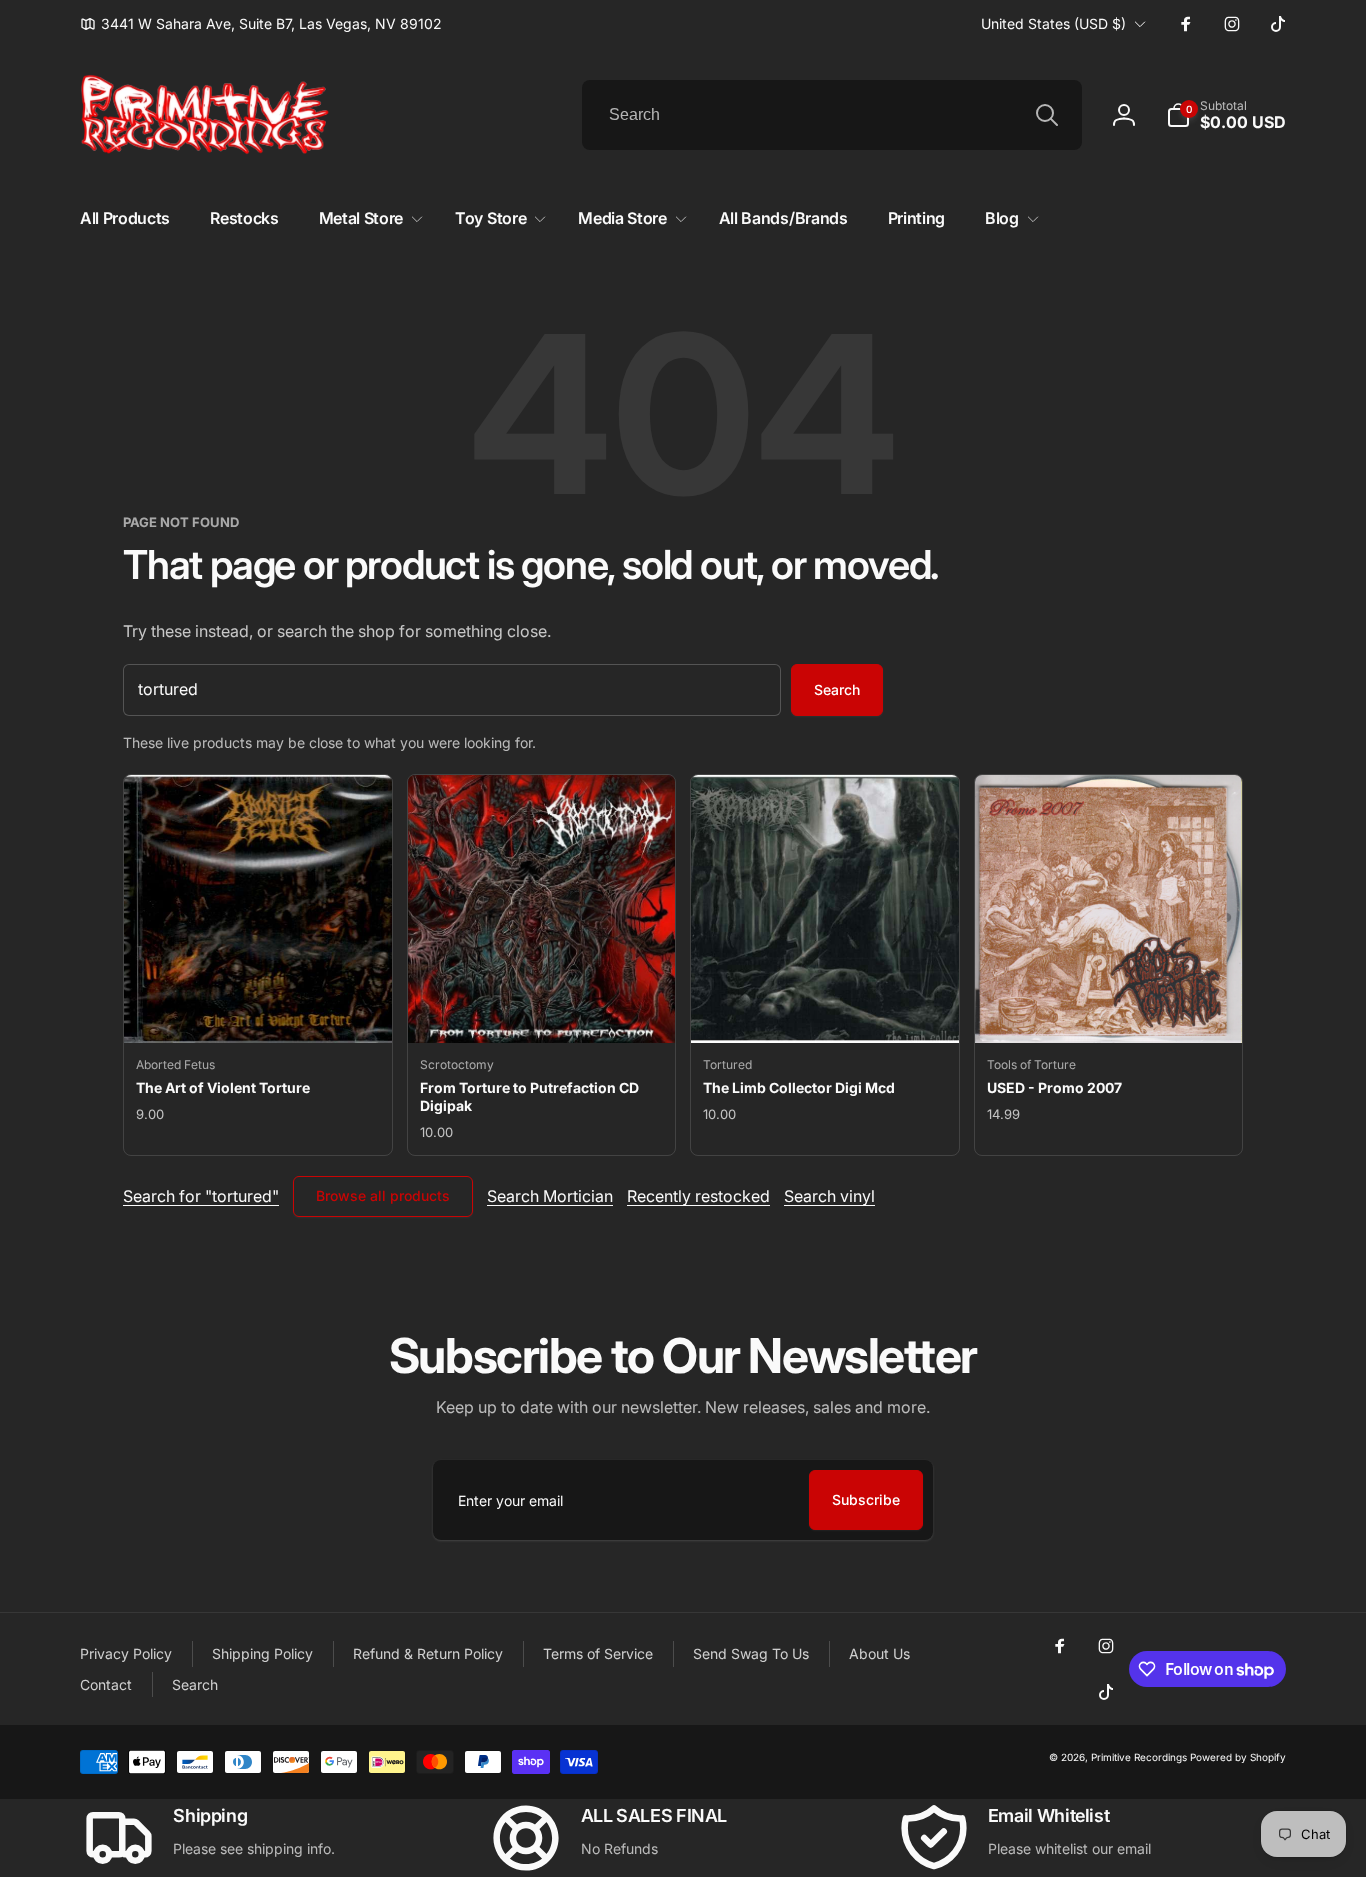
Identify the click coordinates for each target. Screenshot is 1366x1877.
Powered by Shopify (1238, 1757)
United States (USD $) (1053, 23)
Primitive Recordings (1139, 1757)
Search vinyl (829, 1196)
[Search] (1047, 115)
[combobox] (832, 115)
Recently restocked (698, 1196)
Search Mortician (550, 1196)
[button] (1226, 115)
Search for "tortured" (201, 1196)
